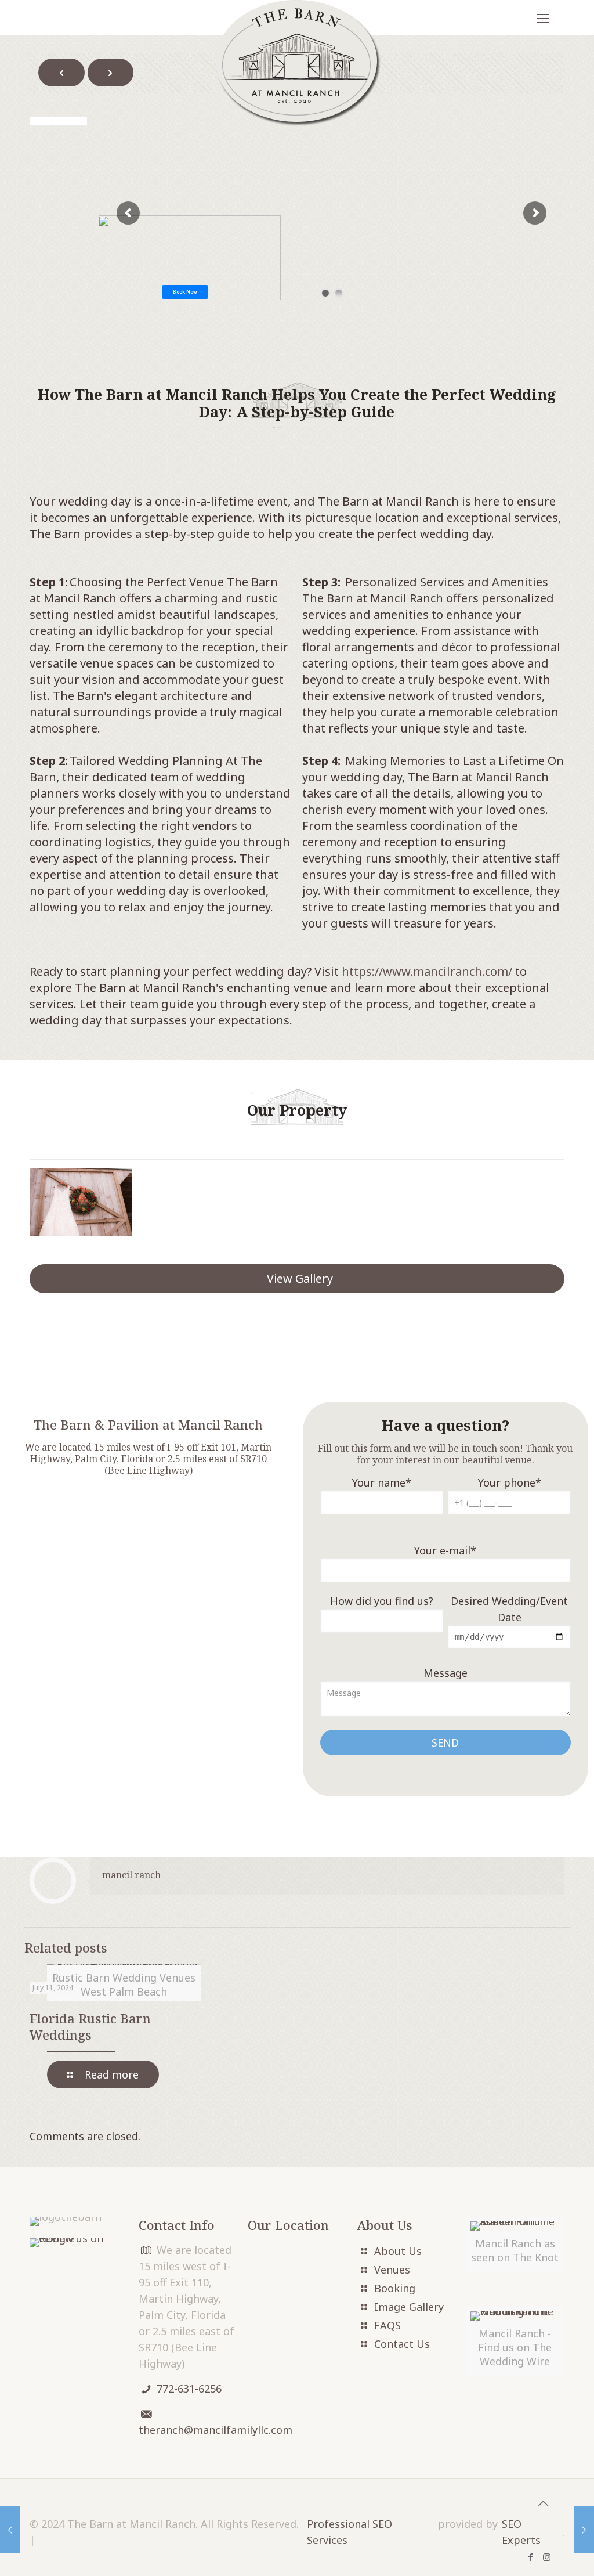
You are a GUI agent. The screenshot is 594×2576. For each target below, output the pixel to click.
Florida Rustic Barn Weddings (90, 2026)
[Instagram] (547, 2557)
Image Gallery (409, 2307)
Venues (392, 2270)
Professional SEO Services (349, 2532)
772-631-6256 (189, 2389)
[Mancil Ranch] (297, 63)
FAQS (387, 2325)
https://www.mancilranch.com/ (427, 971)
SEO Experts (521, 2532)
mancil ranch (131, 1875)
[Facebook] (531, 2557)
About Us (398, 2251)
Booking (395, 2288)
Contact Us (402, 2344)
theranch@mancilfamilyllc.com (215, 2430)
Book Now (185, 292)
